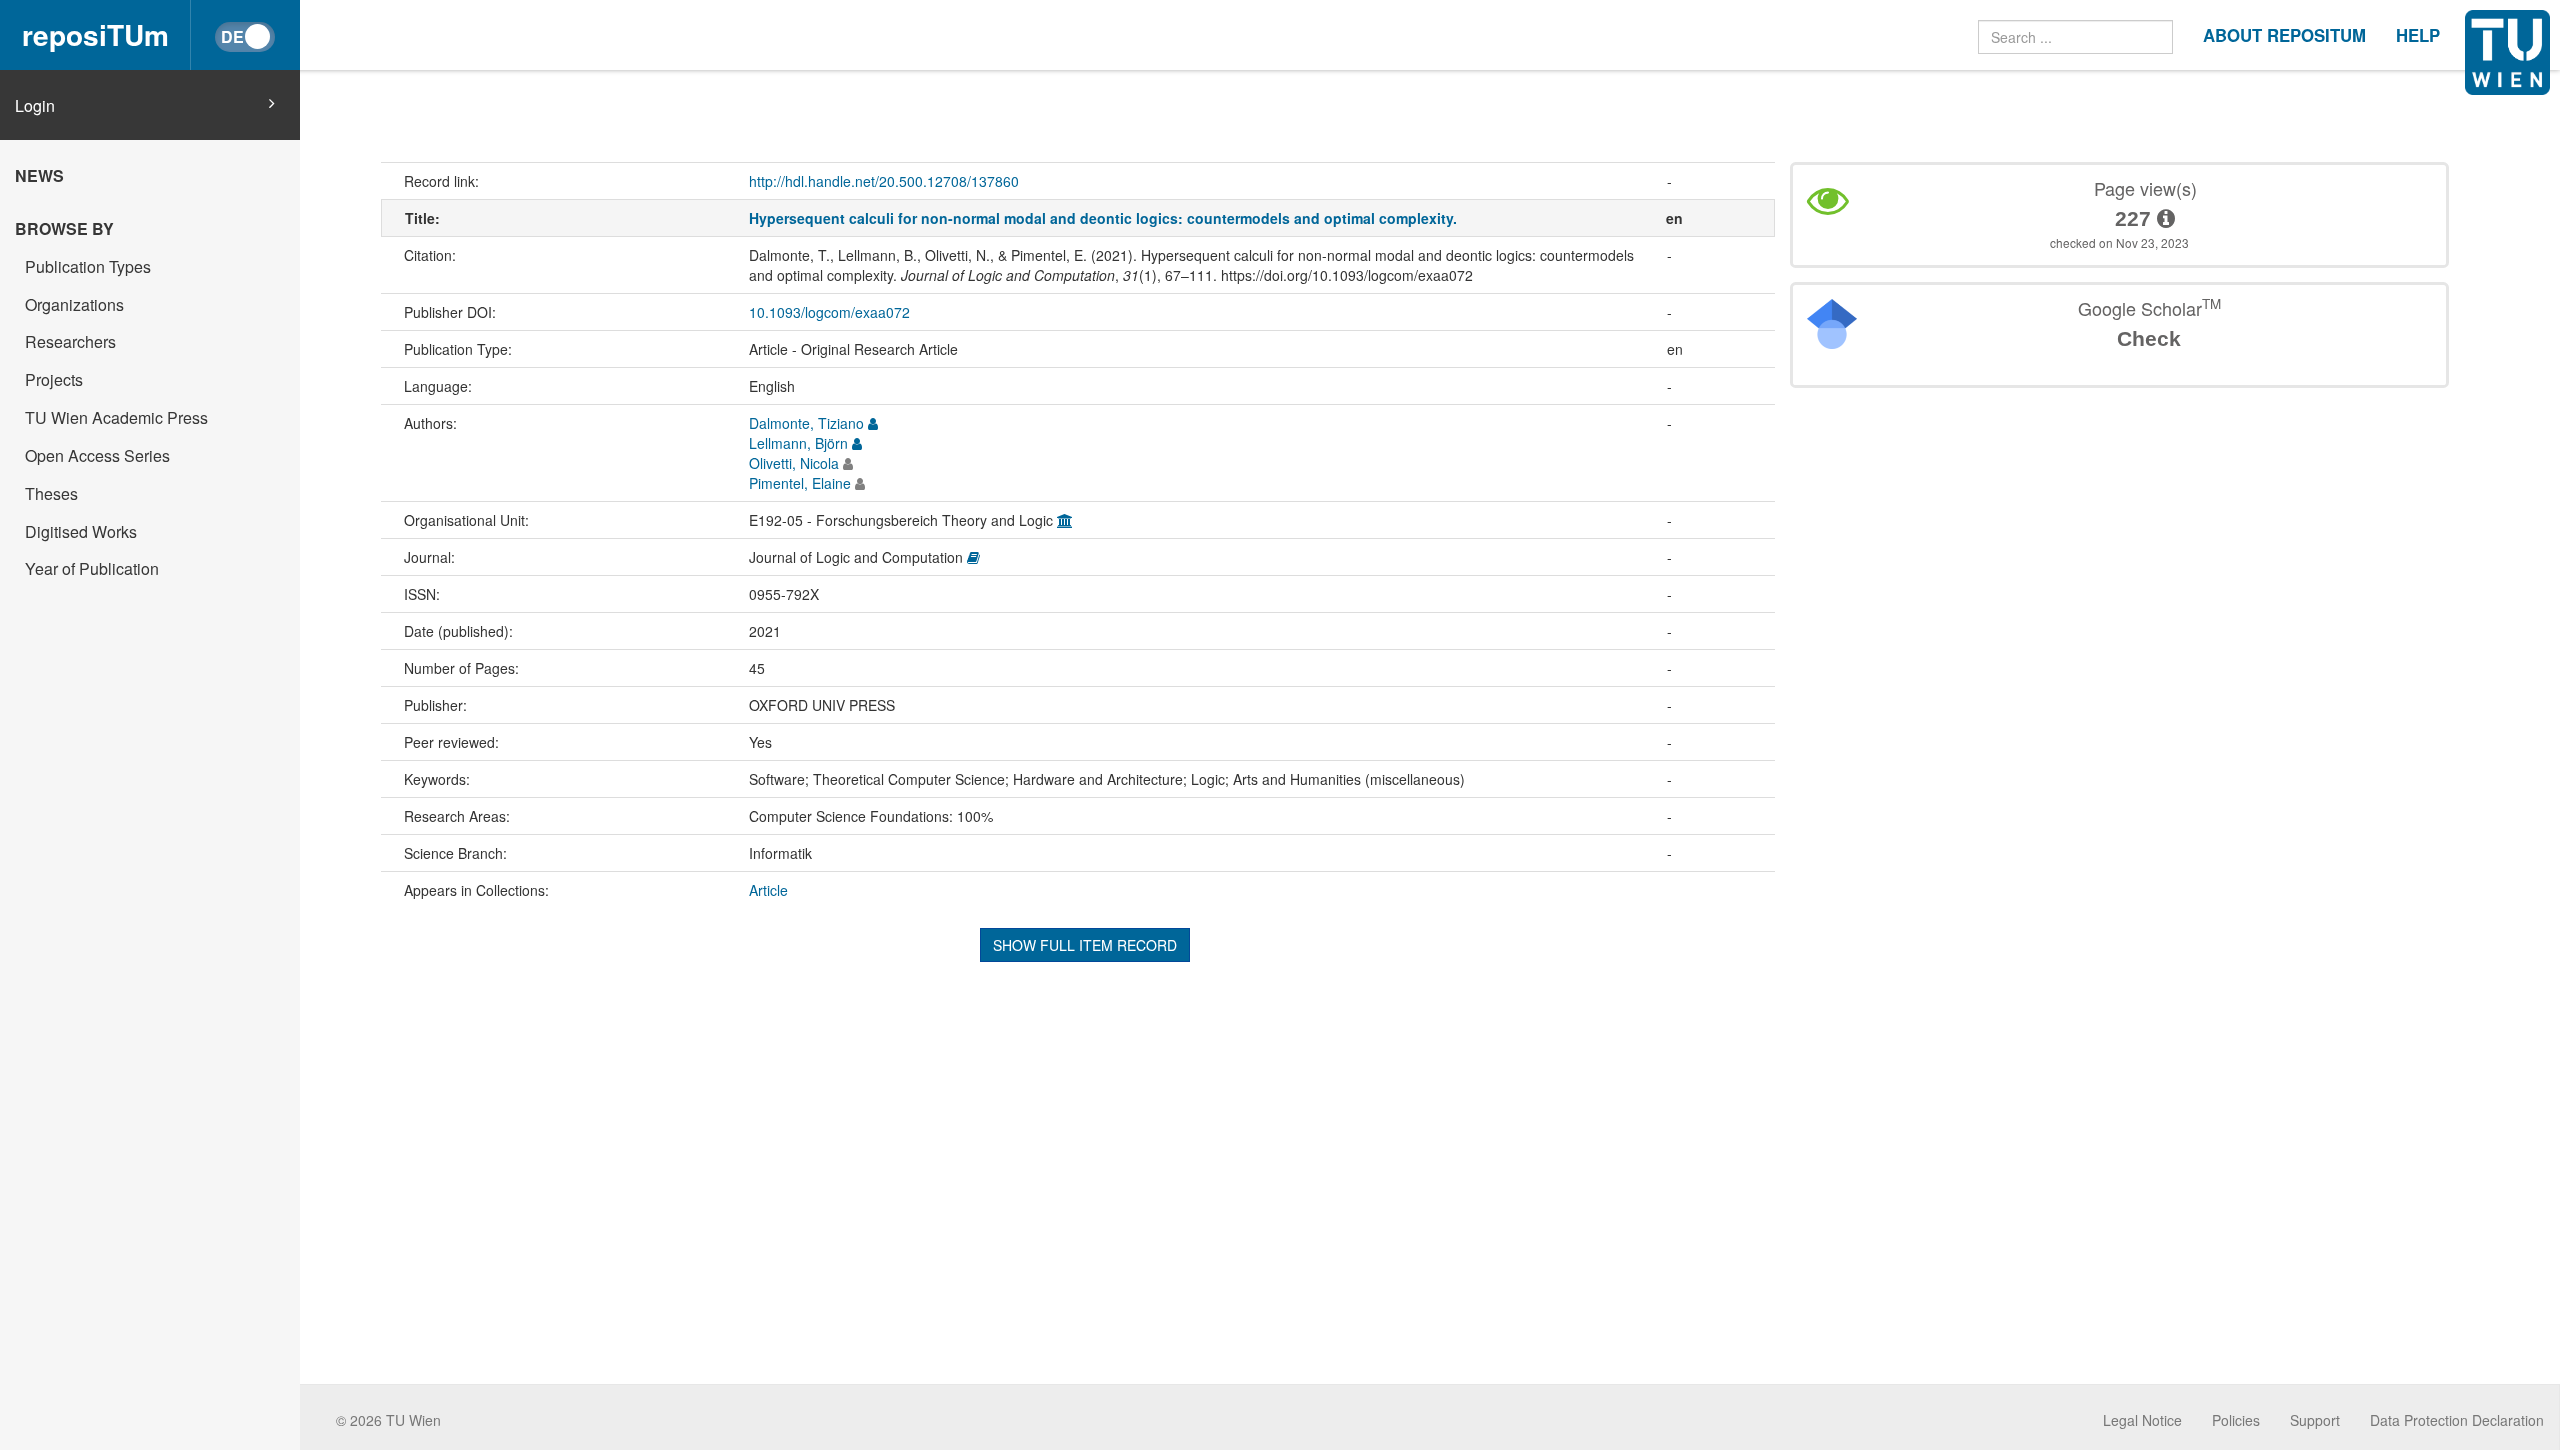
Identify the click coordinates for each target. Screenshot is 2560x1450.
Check (2149, 338)
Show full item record (1085, 945)
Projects (54, 379)
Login (35, 106)
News (39, 175)
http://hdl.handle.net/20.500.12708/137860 (884, 181)
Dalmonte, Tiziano (806, 423)
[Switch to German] (245, 37)
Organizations (74, 304)
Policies (2236, 1420)
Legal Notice (2142, 1420)
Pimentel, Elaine (800, 483)
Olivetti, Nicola (794, 463)
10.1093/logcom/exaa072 (829, 312)
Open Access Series (97, 455)
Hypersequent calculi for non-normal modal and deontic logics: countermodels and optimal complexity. (1103, 218)
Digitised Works (81, 531)
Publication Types (88, 266)
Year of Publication (92, 568)
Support (2315, 1420)
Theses (51, 493)
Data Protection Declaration (2457, 1420)
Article (768, 890)
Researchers (70, 341)
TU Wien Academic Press (116, 417)
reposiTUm (95, 34)
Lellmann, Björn (798, 443)
